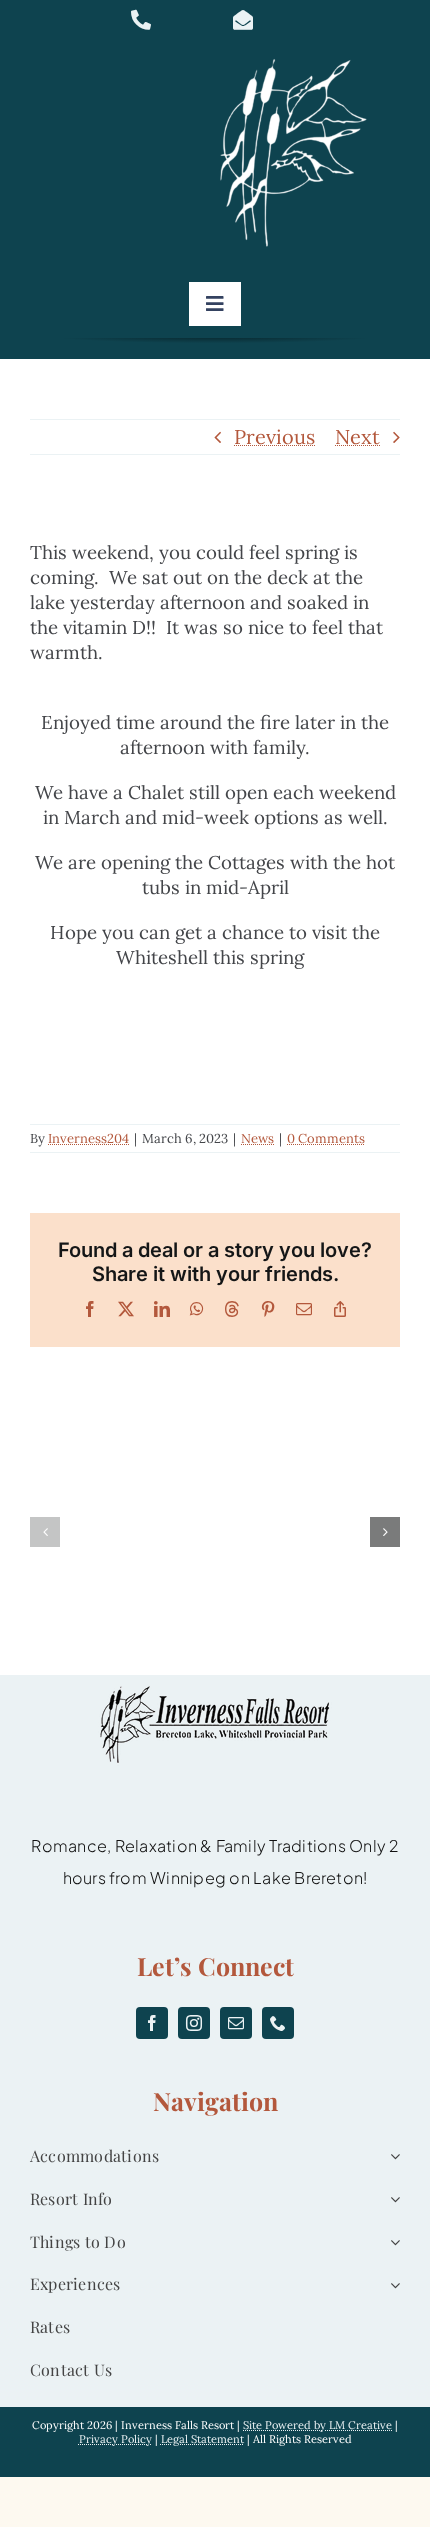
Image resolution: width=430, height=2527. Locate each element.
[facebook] (152, 2023)
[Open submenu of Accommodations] (391, 2156)
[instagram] (194, 2023)
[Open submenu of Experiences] (391, 2284)
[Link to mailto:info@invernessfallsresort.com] (271, 20)
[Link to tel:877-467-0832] (169, 20)
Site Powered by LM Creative (317, 2425)
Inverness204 (88, 1138)
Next (357, 436)
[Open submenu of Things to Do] (391, 2242)
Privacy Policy (115, 2439)
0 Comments (326, 1138)
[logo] (300, 59)
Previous (274, 436)
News (257, 1138)
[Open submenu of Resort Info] (391, 2199)
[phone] (278, 2023)
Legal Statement (202, 2439)
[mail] (236, 2023)
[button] (45, 1532)
